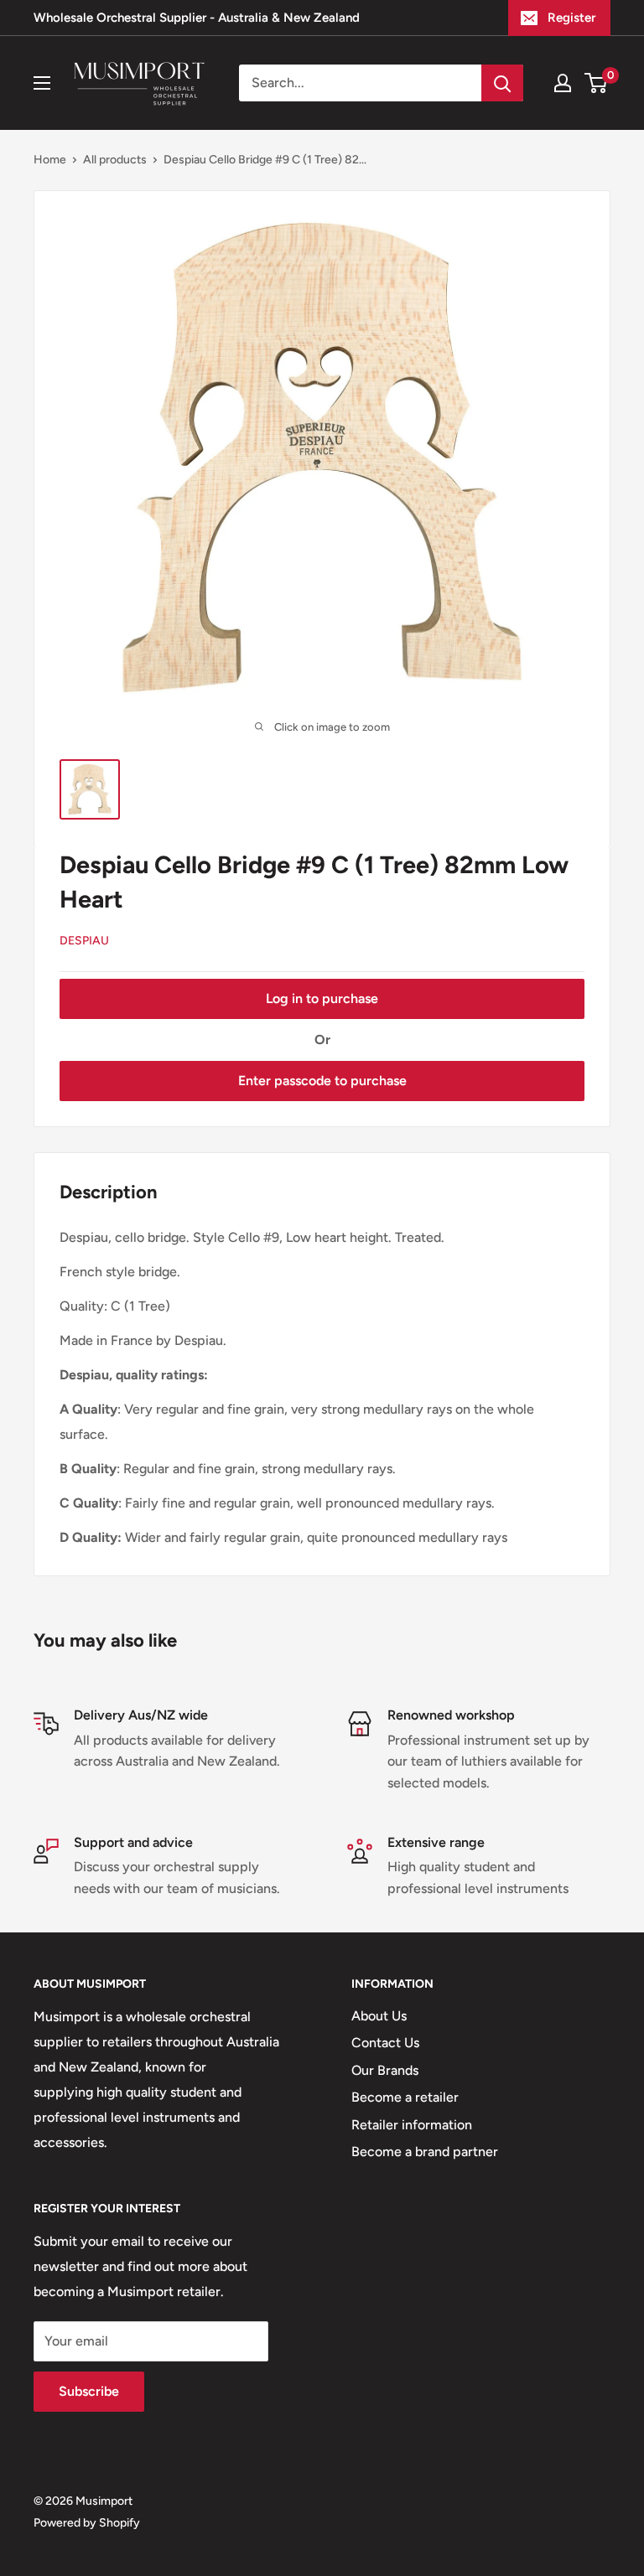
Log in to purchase (322, 998)
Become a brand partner (425, 2152)
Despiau (84, 941)
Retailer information (412, 2125)
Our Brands (385, 2070)
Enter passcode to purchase (322, 1081)
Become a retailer (405, 2097)
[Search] (502, 83)
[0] (597, 83)
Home (50, 160)
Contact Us (385, 2043)
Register (571, 18)
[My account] (563, 83)
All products (115, 160)
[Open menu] (42, 83)
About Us (379, 2016)
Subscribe (89, 2391)
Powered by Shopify (87, 2523)
